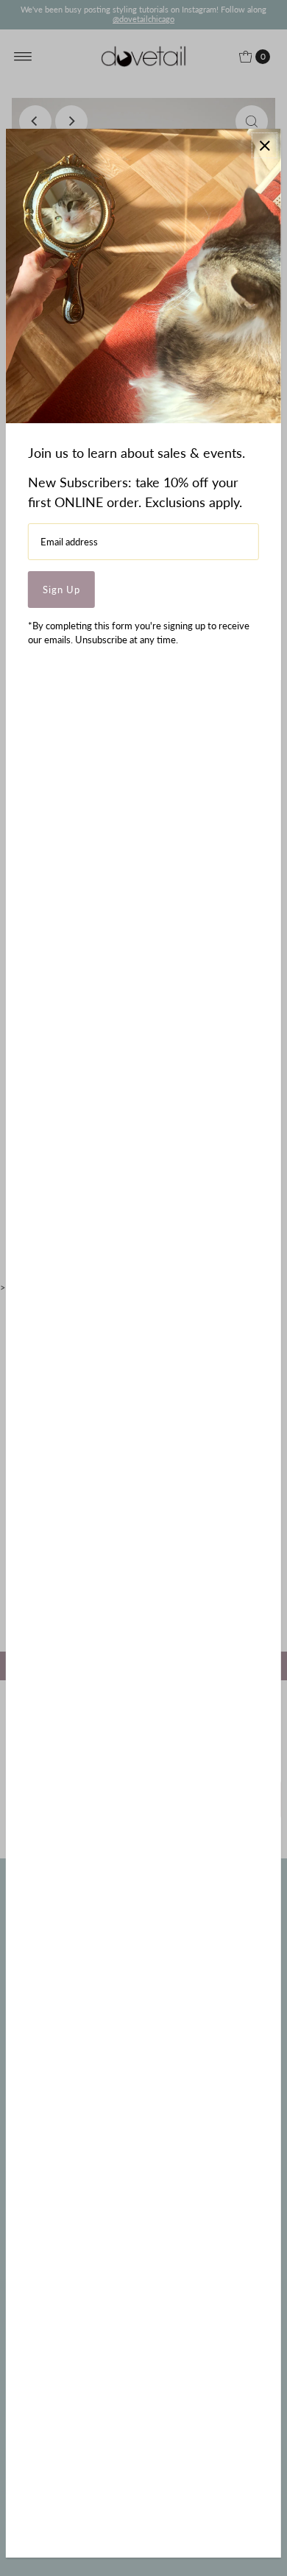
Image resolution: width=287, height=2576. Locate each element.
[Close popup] (265, 145)
